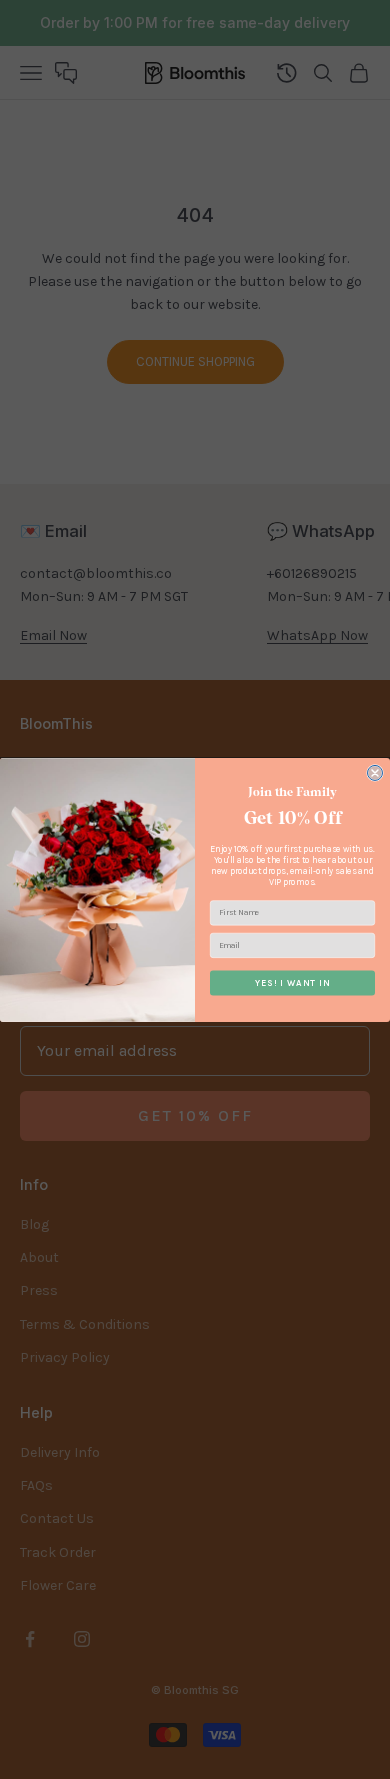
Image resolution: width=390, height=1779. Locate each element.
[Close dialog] (375, 772)
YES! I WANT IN (293, 982)
